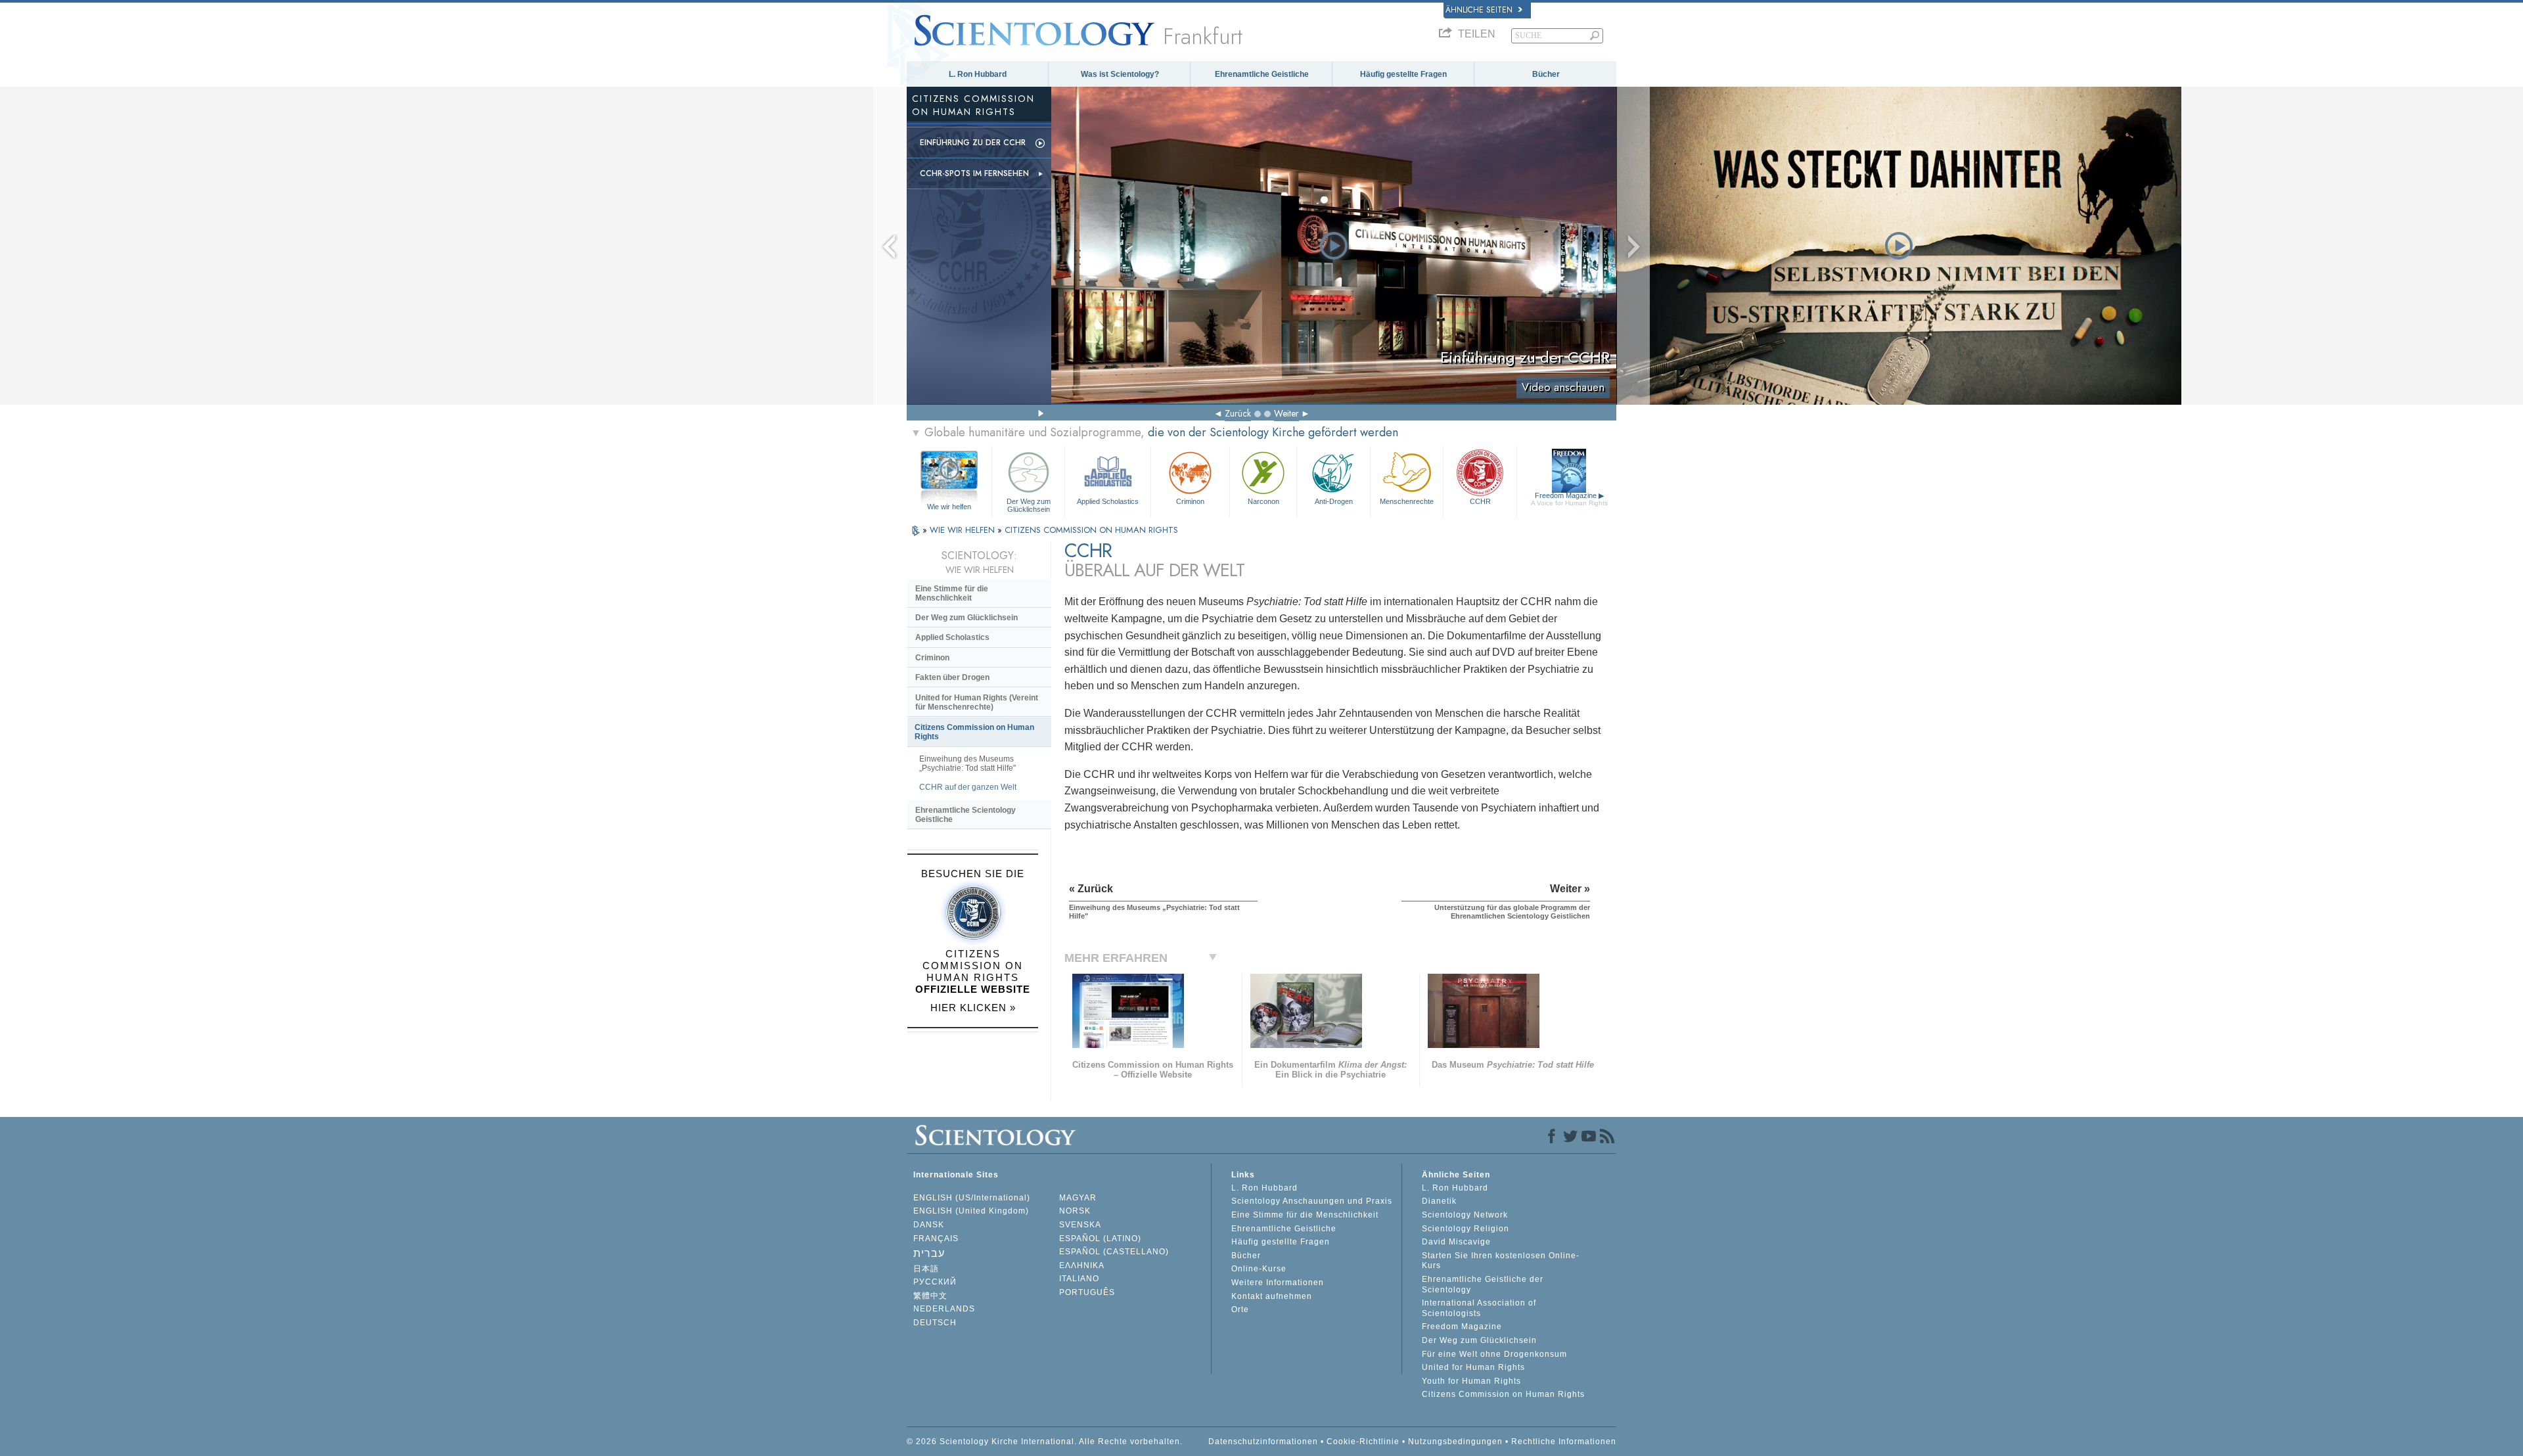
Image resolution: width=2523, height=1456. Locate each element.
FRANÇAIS (936, 1239)
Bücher (1546, 74)
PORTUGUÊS (1087, 1292)
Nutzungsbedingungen (1455, 1442)
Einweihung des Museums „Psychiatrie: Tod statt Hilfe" (967, 763)
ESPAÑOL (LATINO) (1100, 1239)
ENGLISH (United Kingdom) (971, 1211)
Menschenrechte (1407, 501)
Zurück (1238, 413)
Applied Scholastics (1108, 501)
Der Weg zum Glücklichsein (1029, 505)
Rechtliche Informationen (1564, 1442)
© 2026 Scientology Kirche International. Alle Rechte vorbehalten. (1045, 1442)
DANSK (929, 1225)
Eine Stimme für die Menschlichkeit (952, 593)
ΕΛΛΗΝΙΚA (1082, 1265)
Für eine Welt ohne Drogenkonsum (1494, 1354)
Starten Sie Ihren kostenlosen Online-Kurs (1501, 1261)
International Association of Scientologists (1479, 1308)
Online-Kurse (1259, 1269)
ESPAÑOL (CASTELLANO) (1114, 1252)
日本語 (926, 1269)
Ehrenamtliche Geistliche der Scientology (1483, 1285)
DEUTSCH (935, 1323)
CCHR (1480, 501)
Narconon (1263, 501)
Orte (1240, 1309)
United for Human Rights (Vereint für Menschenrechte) (977, 702)
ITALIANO (1079, 1279)
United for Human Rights (1473, 1367)
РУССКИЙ (935, 1282)
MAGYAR (1078, 1198)
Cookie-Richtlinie (1363, 1442)
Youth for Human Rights (1471, 1381)
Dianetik (1439, 1201)
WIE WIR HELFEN (964, 530)
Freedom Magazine (1569, 499)
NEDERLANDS (944, 1309)
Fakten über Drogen (952, 677)
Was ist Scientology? (1120, 74)
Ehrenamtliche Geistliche (1262, 74)
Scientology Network (1465, 1215)
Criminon (1190, 501)
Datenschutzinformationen (1263, 1442)
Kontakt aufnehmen (1272, 1296)
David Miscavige (1456, 1242)
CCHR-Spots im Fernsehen (974, 173)
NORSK (1075, 1211)
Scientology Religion (1466, 1229)
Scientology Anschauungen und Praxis (1312, 1201)
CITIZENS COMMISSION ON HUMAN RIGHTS (1091, 530)
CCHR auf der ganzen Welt (968, 787)
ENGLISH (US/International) (972, 1198)
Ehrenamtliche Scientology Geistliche (966, 815)
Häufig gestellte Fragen (1403, 74)
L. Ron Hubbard (978, 74)
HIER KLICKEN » (973, 1008)
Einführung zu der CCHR (973, 143)
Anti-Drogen (1334, 501)
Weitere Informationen (1278, 1283)
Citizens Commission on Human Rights (974, 732)
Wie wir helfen (949, 507)
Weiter (1286, 413)
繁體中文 (930, 1296)
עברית (929, 1253)
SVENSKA (1080, 1225)
